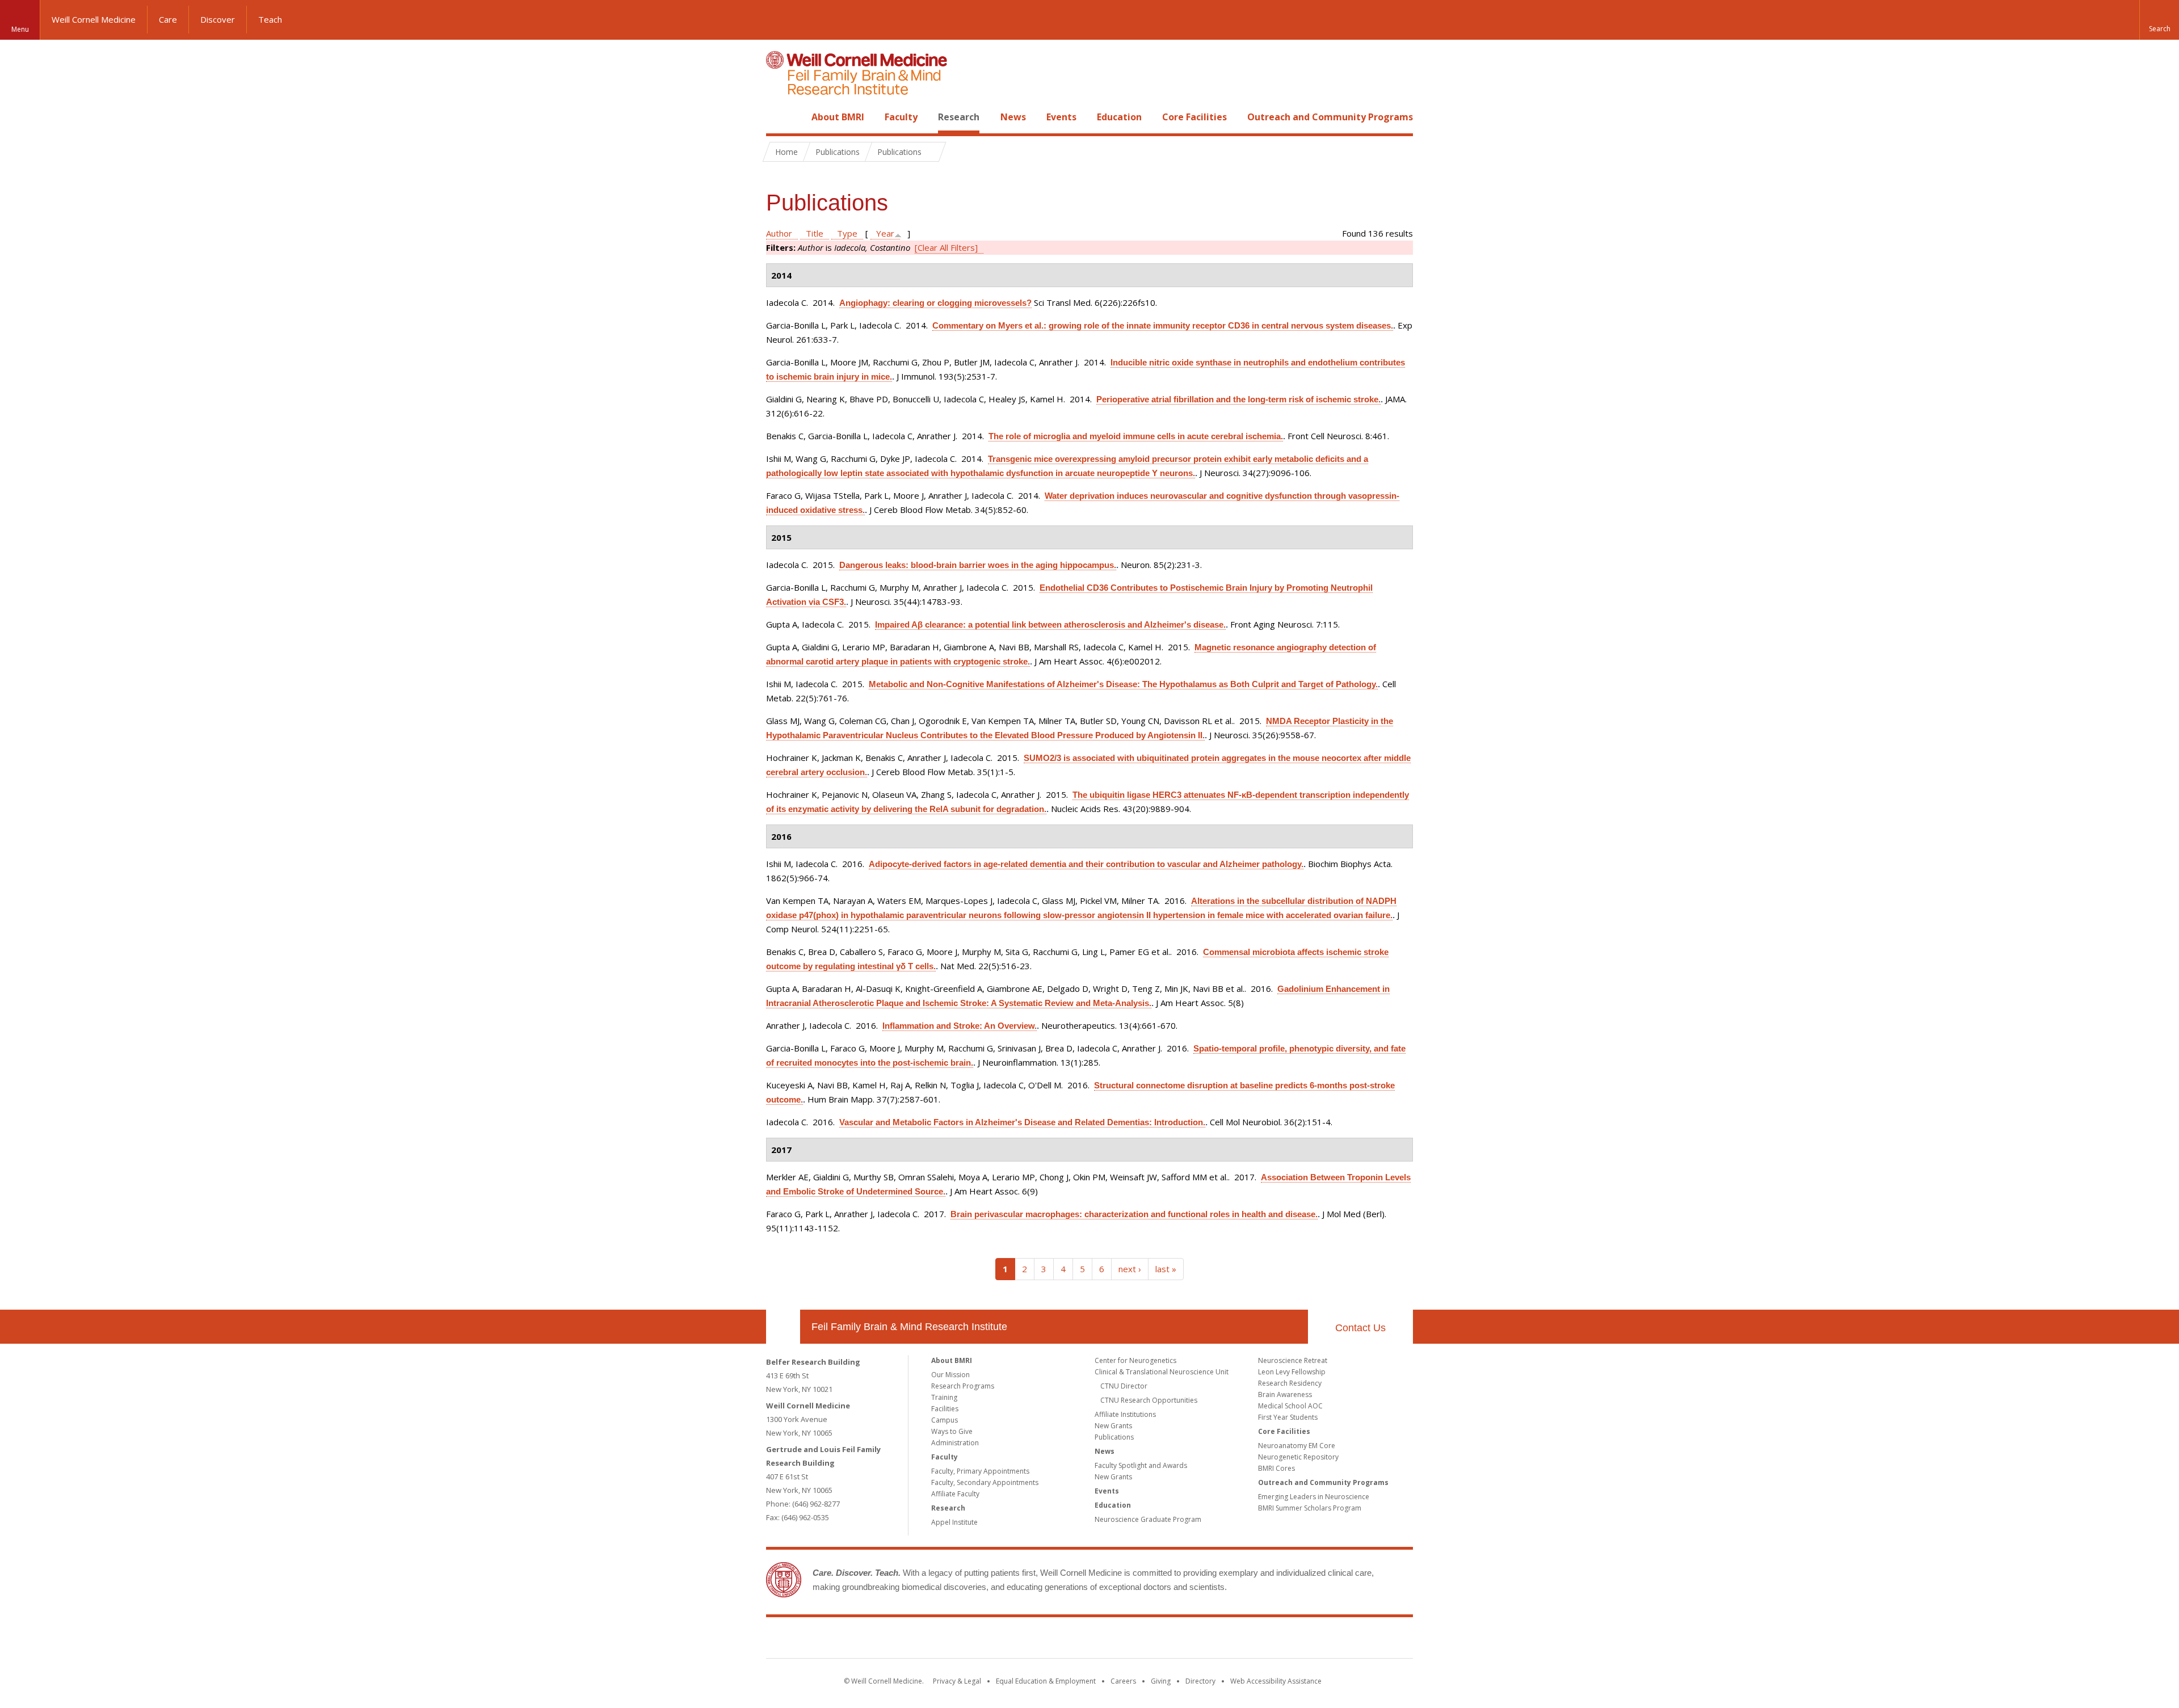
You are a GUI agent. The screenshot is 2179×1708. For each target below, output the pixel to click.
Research (959, 117)
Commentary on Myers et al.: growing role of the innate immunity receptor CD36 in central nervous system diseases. (1163, 325)
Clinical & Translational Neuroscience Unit (1162, 1372)
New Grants (1113, 1426)
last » (1166, 1269)
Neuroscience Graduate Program (1148, 1519)
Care (168, 19)
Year (885, 233)
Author (779, 233)
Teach (270, 19)
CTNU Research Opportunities (1149, 1400)
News (1013, 117)
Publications (1114, 1437)
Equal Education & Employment (1046, 1681)
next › (1130, 1269)
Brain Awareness (1285, 1394)
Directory (1200, 1681)
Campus (945, 1420)
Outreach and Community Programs (1330, 117)
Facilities (945, 1409)
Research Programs (963, 1386)
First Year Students (1288, 1417)
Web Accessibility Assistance (1276, 1681)
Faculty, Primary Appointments (980, 1471)
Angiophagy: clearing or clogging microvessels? (935, 303)
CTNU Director (1124, 1386)
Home (779, 117)
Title (815, 233)
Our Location (783, 1327)
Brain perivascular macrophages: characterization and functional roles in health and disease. (1134, 1214)
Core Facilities (1194, 117)
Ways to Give (952, 1431)
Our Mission (950, 1375)
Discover (218, 19)
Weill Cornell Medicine (94, 19)
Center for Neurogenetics (1135, 1360)
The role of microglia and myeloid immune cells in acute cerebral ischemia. (1136, 436)
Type (847, 233)
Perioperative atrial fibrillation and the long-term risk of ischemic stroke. (1238, 399)
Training (944, 1397)
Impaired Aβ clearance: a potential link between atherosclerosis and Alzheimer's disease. (1050, 624)
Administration (955, 1443)
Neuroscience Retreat (1293, 1360)
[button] (2159, 20)
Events (1061, 117)
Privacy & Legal (957, 1681)
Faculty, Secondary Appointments (985, 1482)
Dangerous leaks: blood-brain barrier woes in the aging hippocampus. (978, 565)
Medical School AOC (1290, 1406)
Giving (1161, 1681)
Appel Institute (954, 1522)
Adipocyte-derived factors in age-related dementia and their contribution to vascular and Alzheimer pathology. (1086, 864)
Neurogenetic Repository (1298, 1457)
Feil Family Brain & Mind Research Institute (909, 1327)
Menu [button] (20, 29)
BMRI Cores (1276, 1468)
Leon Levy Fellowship (1292, 1372)
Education (1119, 117)
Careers (1123, 1681)
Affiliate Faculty (955, 1494)
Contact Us (1360, 1328)
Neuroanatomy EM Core (1297, 1446)
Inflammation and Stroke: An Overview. (960, 1026)
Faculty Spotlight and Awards (1141, 1465)
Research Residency (1290, 1383)
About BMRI (838, 117)
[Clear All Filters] (946, 247)
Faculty (901, 117)
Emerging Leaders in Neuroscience (1314, 1497)
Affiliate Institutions (1125, 1414)
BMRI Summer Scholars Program (1310, 1508)
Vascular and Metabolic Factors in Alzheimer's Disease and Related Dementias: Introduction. (1022, 1122)
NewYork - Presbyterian (1185, 1640)
